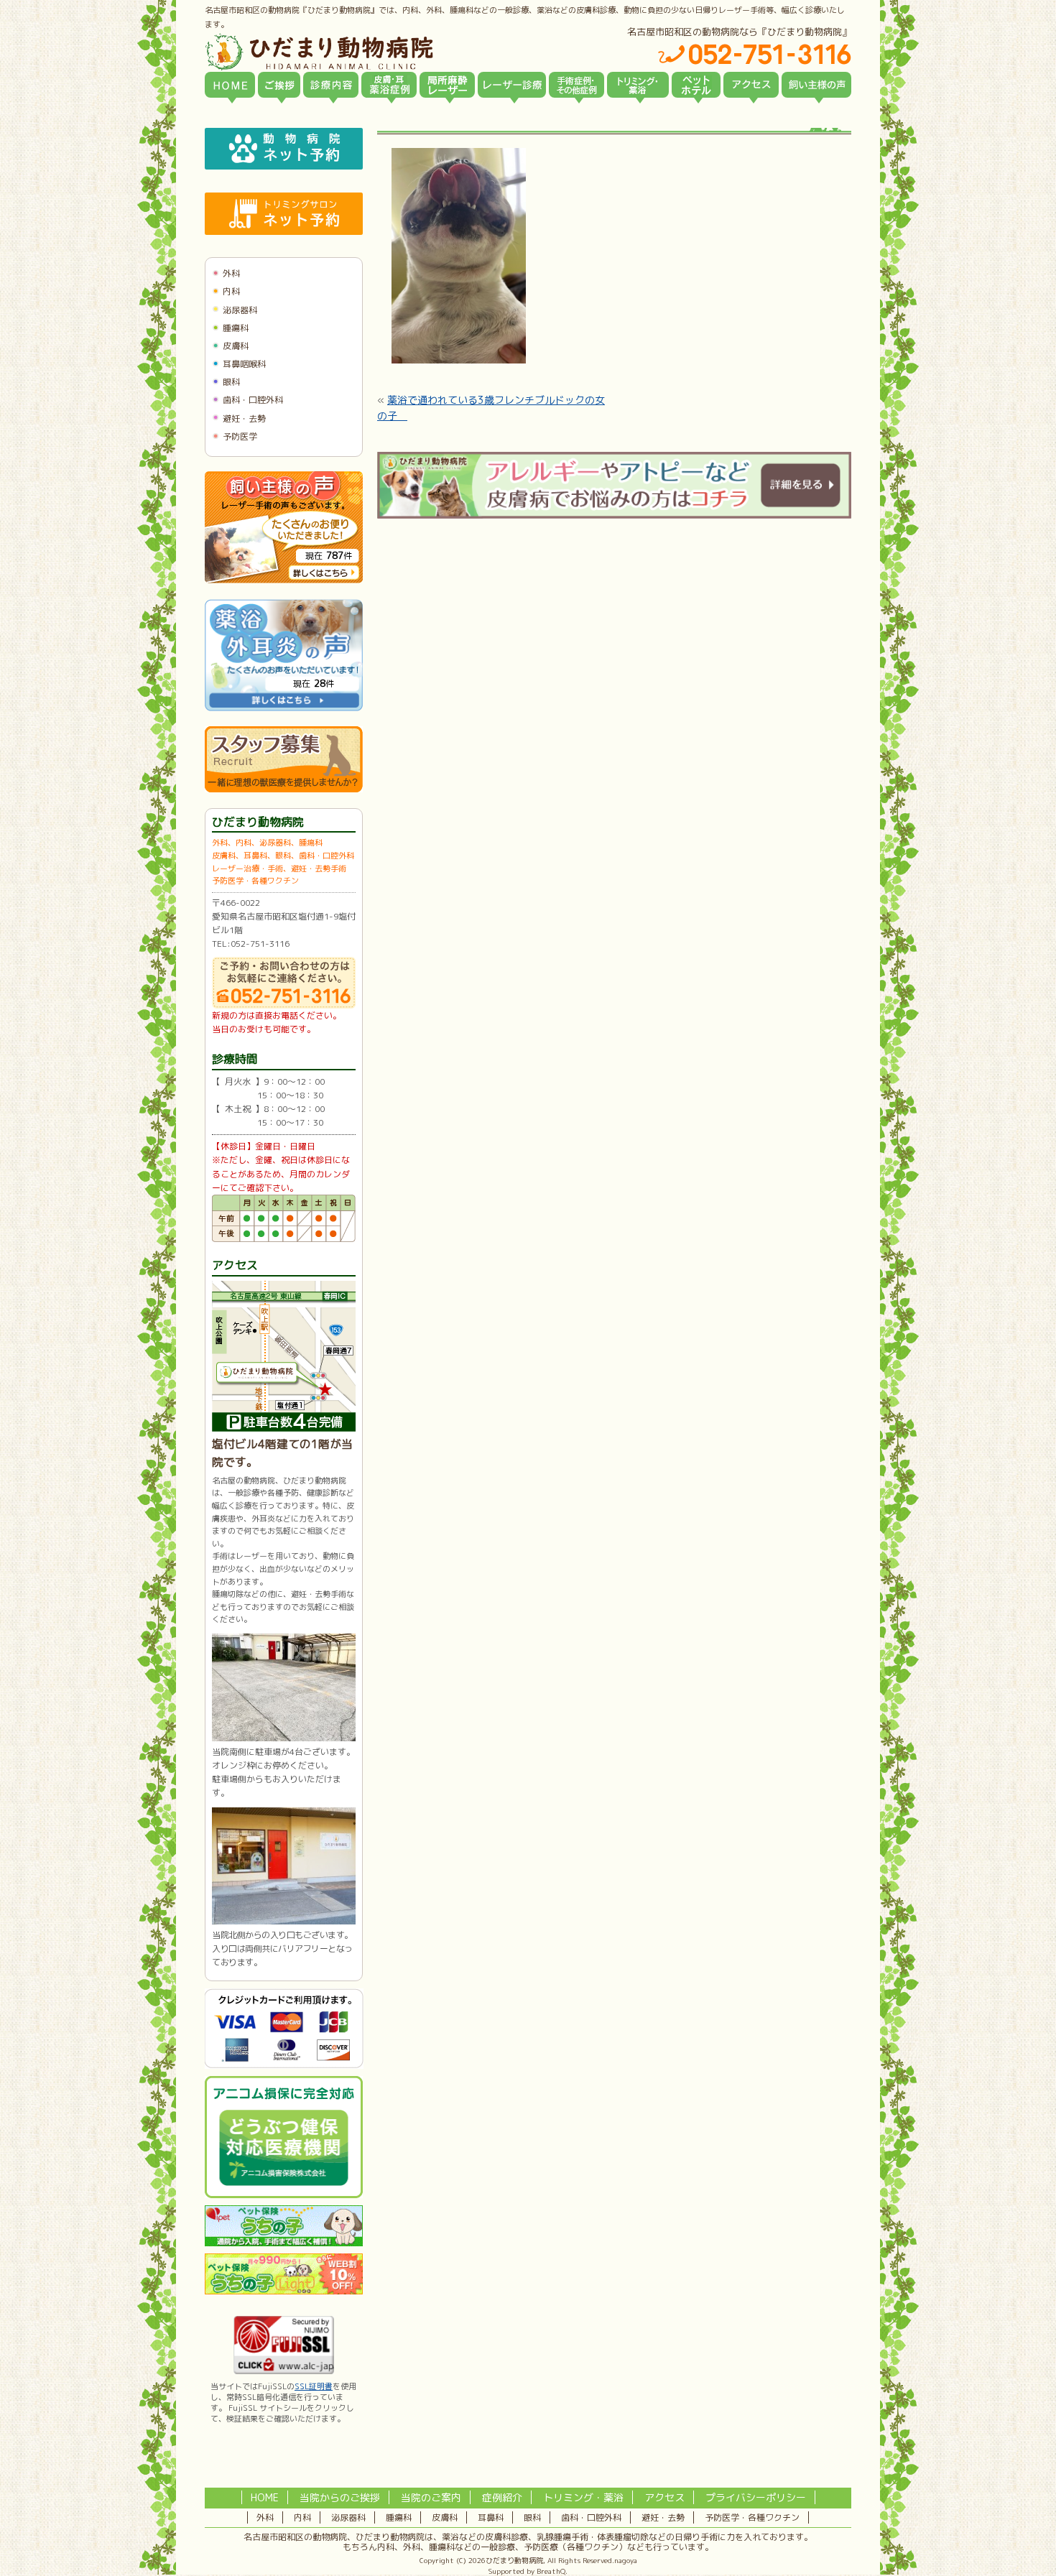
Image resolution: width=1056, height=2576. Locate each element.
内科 (231, 291)
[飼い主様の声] (816, 85)
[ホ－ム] (230, 85)
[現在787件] (284, 580)
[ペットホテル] (696, 85)
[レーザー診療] (512, 85)
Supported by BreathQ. (528, 2571)
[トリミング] (638, 85)
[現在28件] (284, 708)
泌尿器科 (240, 310)
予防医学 (240, 436)
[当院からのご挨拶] (279, 85)
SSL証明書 (314, 2386)
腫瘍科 (236, 328)
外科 (231, 273)
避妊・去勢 (244, 418)
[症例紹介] (576, 85)
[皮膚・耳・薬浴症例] (389, 85)
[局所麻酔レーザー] (447, 85)
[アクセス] (751, 85)
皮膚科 (236, 346)
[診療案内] (331, 85)
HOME (265, 2497)
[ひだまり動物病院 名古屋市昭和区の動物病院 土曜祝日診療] (380, 52)
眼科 (231, 382)
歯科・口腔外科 (253, 400)
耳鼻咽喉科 (244, 364)
